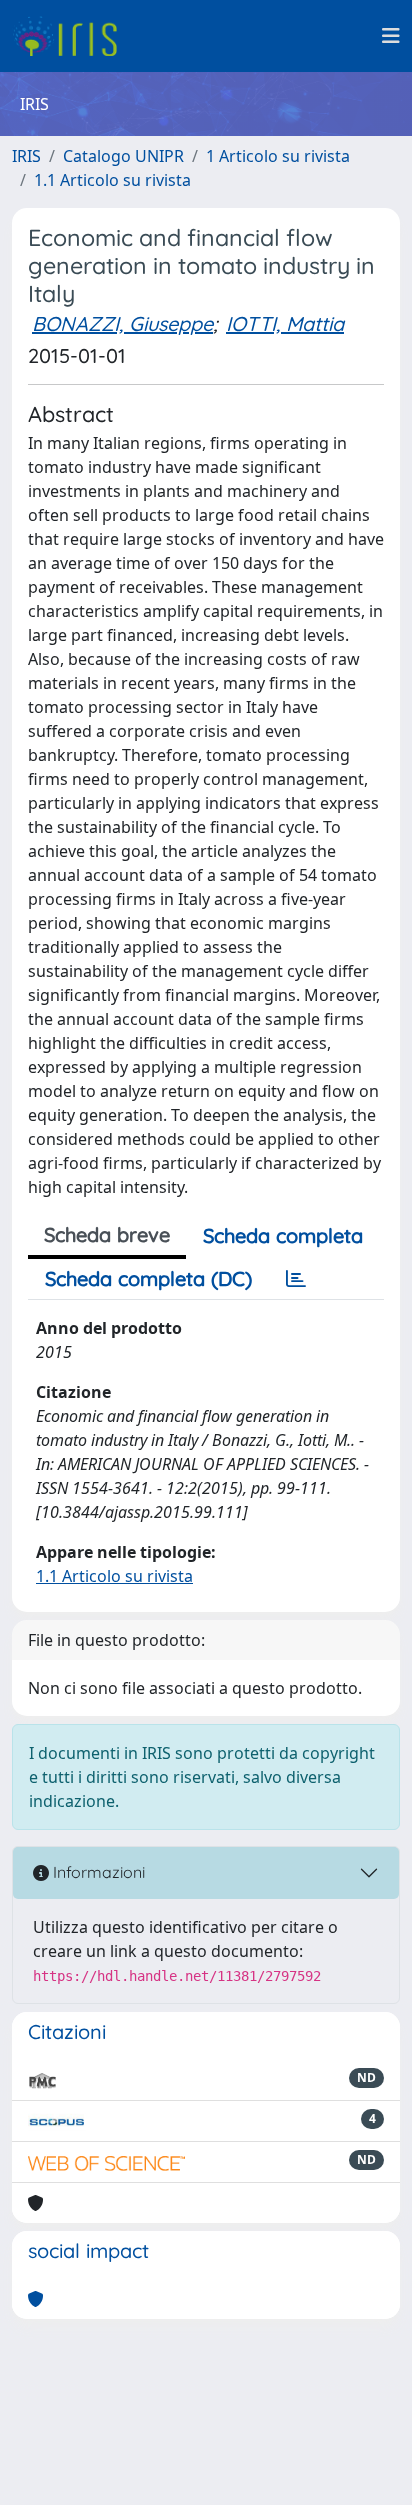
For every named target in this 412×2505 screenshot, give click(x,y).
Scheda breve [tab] (107, 1234)
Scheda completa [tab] (283, 1235)
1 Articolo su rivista (278, 156)
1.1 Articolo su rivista (112, 180)
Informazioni (97, 1872)
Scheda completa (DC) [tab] (148, 1278)
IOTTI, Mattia (285, 323)
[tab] (296, 1279)
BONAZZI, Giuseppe (122, 323)
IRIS (26, 156)
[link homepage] (72, 36)
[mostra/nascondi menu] (391, 36)
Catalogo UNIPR (123, 156)
